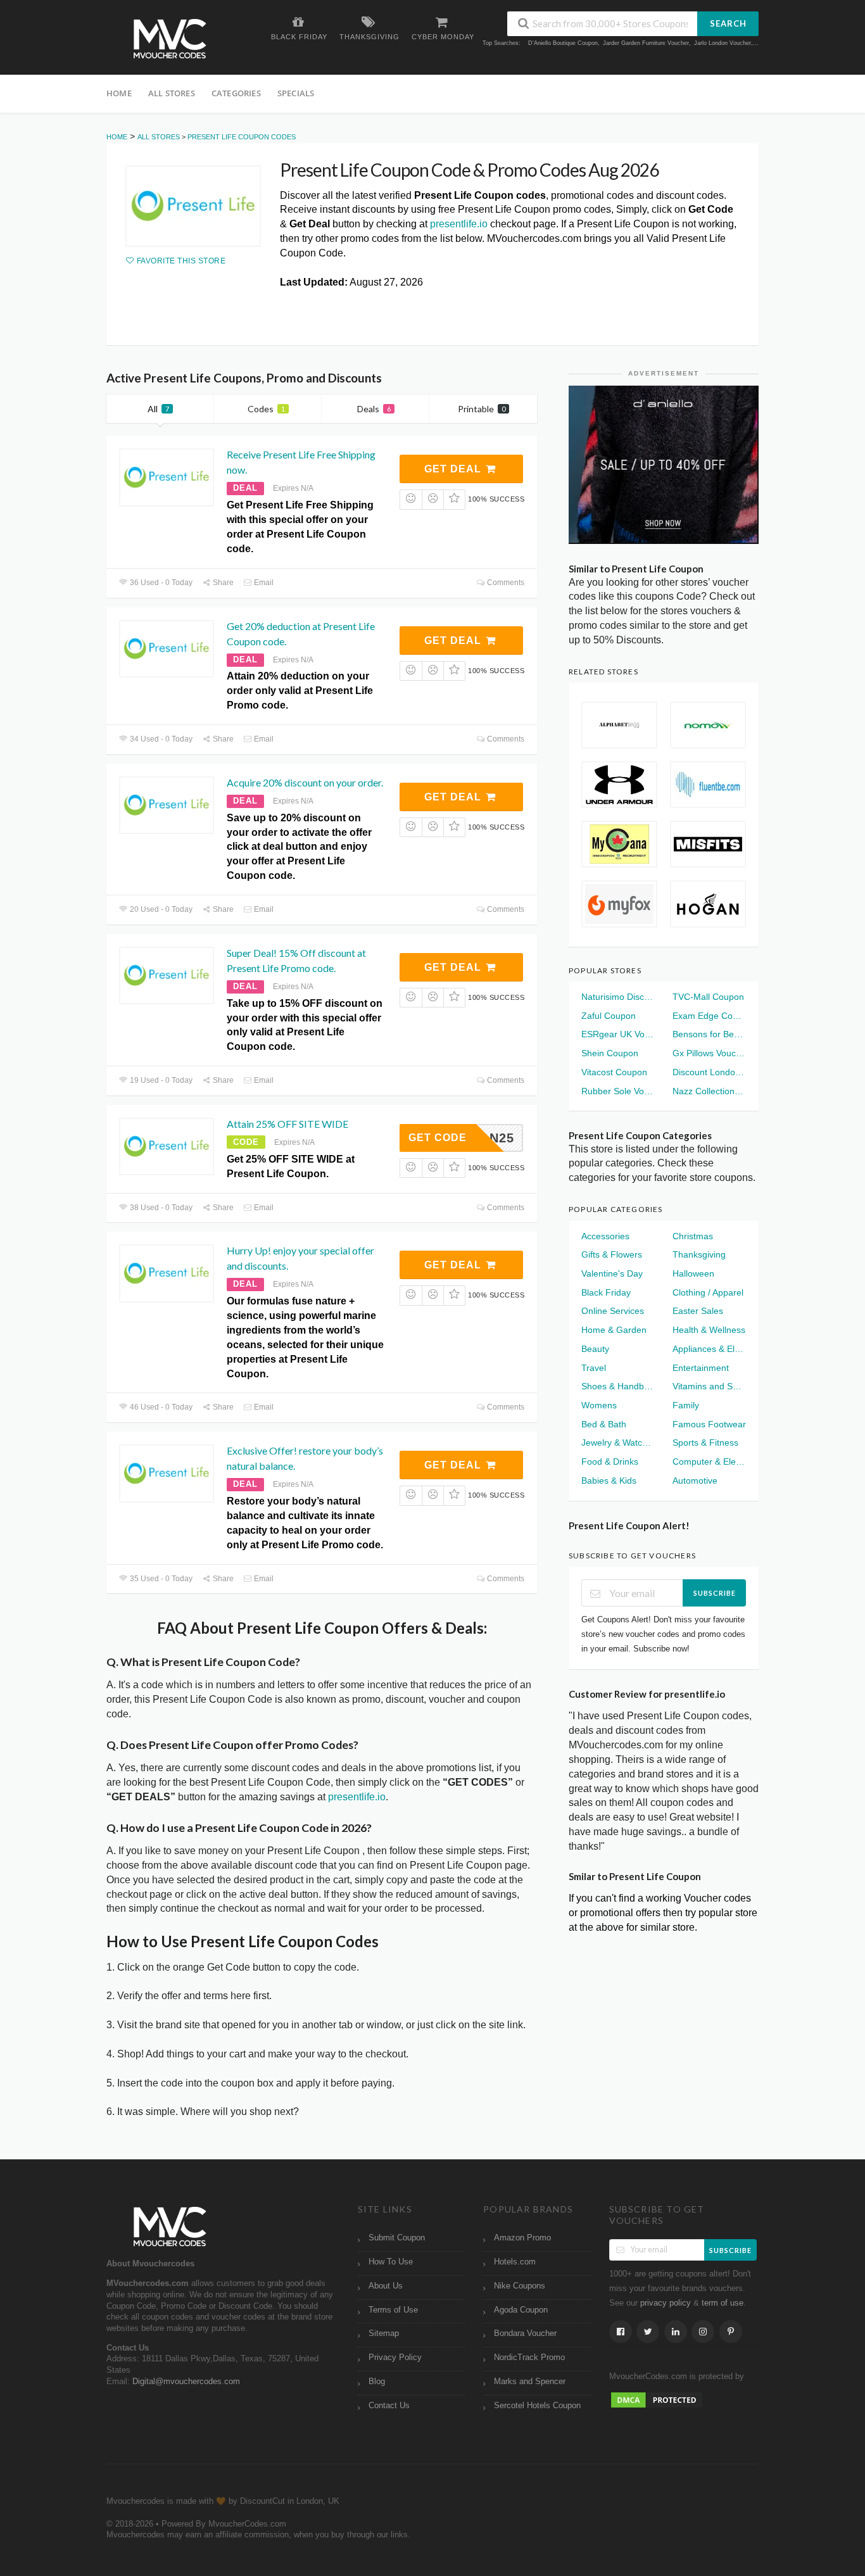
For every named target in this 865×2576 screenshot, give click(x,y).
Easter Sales (698, 1311)
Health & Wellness (709, 1330)
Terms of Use (393, 2310)
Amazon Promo (522, 2238)
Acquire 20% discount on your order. (305, 782)
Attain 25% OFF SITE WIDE (287, 1124)
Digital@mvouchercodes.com (186, 2382)
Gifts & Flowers (612, 1254)
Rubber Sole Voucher (618, 1091)
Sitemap (384, 2333)
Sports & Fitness (705, 1443)
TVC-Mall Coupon (708, 997)
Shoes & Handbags (618, 1386)
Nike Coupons (520, 2286)
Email (263, 583)
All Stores (172, 93)
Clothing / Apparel (708, 1292)
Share (222, 583)
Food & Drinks (610, 1462)
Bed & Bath (604, 1424)
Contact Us (389, 2406)
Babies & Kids (609, 1481)
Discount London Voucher (709, 1072)
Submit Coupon (397, 2238)
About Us (386, 2286)
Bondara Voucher (525, 2333)
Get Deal (454, 469)
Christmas (693, 1236)
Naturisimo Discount (618, 997)
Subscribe (715, 1593)
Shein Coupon (610, 1053)
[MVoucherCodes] (170, 39)
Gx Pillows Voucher (709, 1053)
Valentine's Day (612, 1273)
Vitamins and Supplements (709, 1386)
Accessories (605, 1236)
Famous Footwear (709, 1424)
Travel (594, 1368)
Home (119, 93)
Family (686, 1405)
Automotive (695, 1481)
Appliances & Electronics (709, 1349)
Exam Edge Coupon (709, 1016)
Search (728, 23)
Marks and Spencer (530, 2382)
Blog (377, 2382)
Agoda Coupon (521, 2310)
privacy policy (666, 2303)
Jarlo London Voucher (723, 43)
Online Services (613, 1311)
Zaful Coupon (609, 1016)
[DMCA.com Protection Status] (657, 2399)
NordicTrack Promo (529, 2358)
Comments (505, 583)
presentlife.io (459, 224)
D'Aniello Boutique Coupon (563, 43)
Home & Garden (614, 1330)
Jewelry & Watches (618, 1443)
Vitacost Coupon (614, 1072)
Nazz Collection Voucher (709, 1091)
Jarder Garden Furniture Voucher (646, 43)
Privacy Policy (395, 2358)
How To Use (391, 2262)
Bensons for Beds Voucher (709, 1034)
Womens (599, 1405)
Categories (236, 93)
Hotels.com (515, 2262)
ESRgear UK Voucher (618, 1034)
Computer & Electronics (709, 1462)
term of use (723, 2303)
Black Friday (606, 1292)
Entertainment (701, 1368)
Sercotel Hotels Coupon (537, 2406)
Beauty (595, 1349)
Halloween (693, 1273)
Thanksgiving (699, 1254)
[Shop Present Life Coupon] (193, 206)
